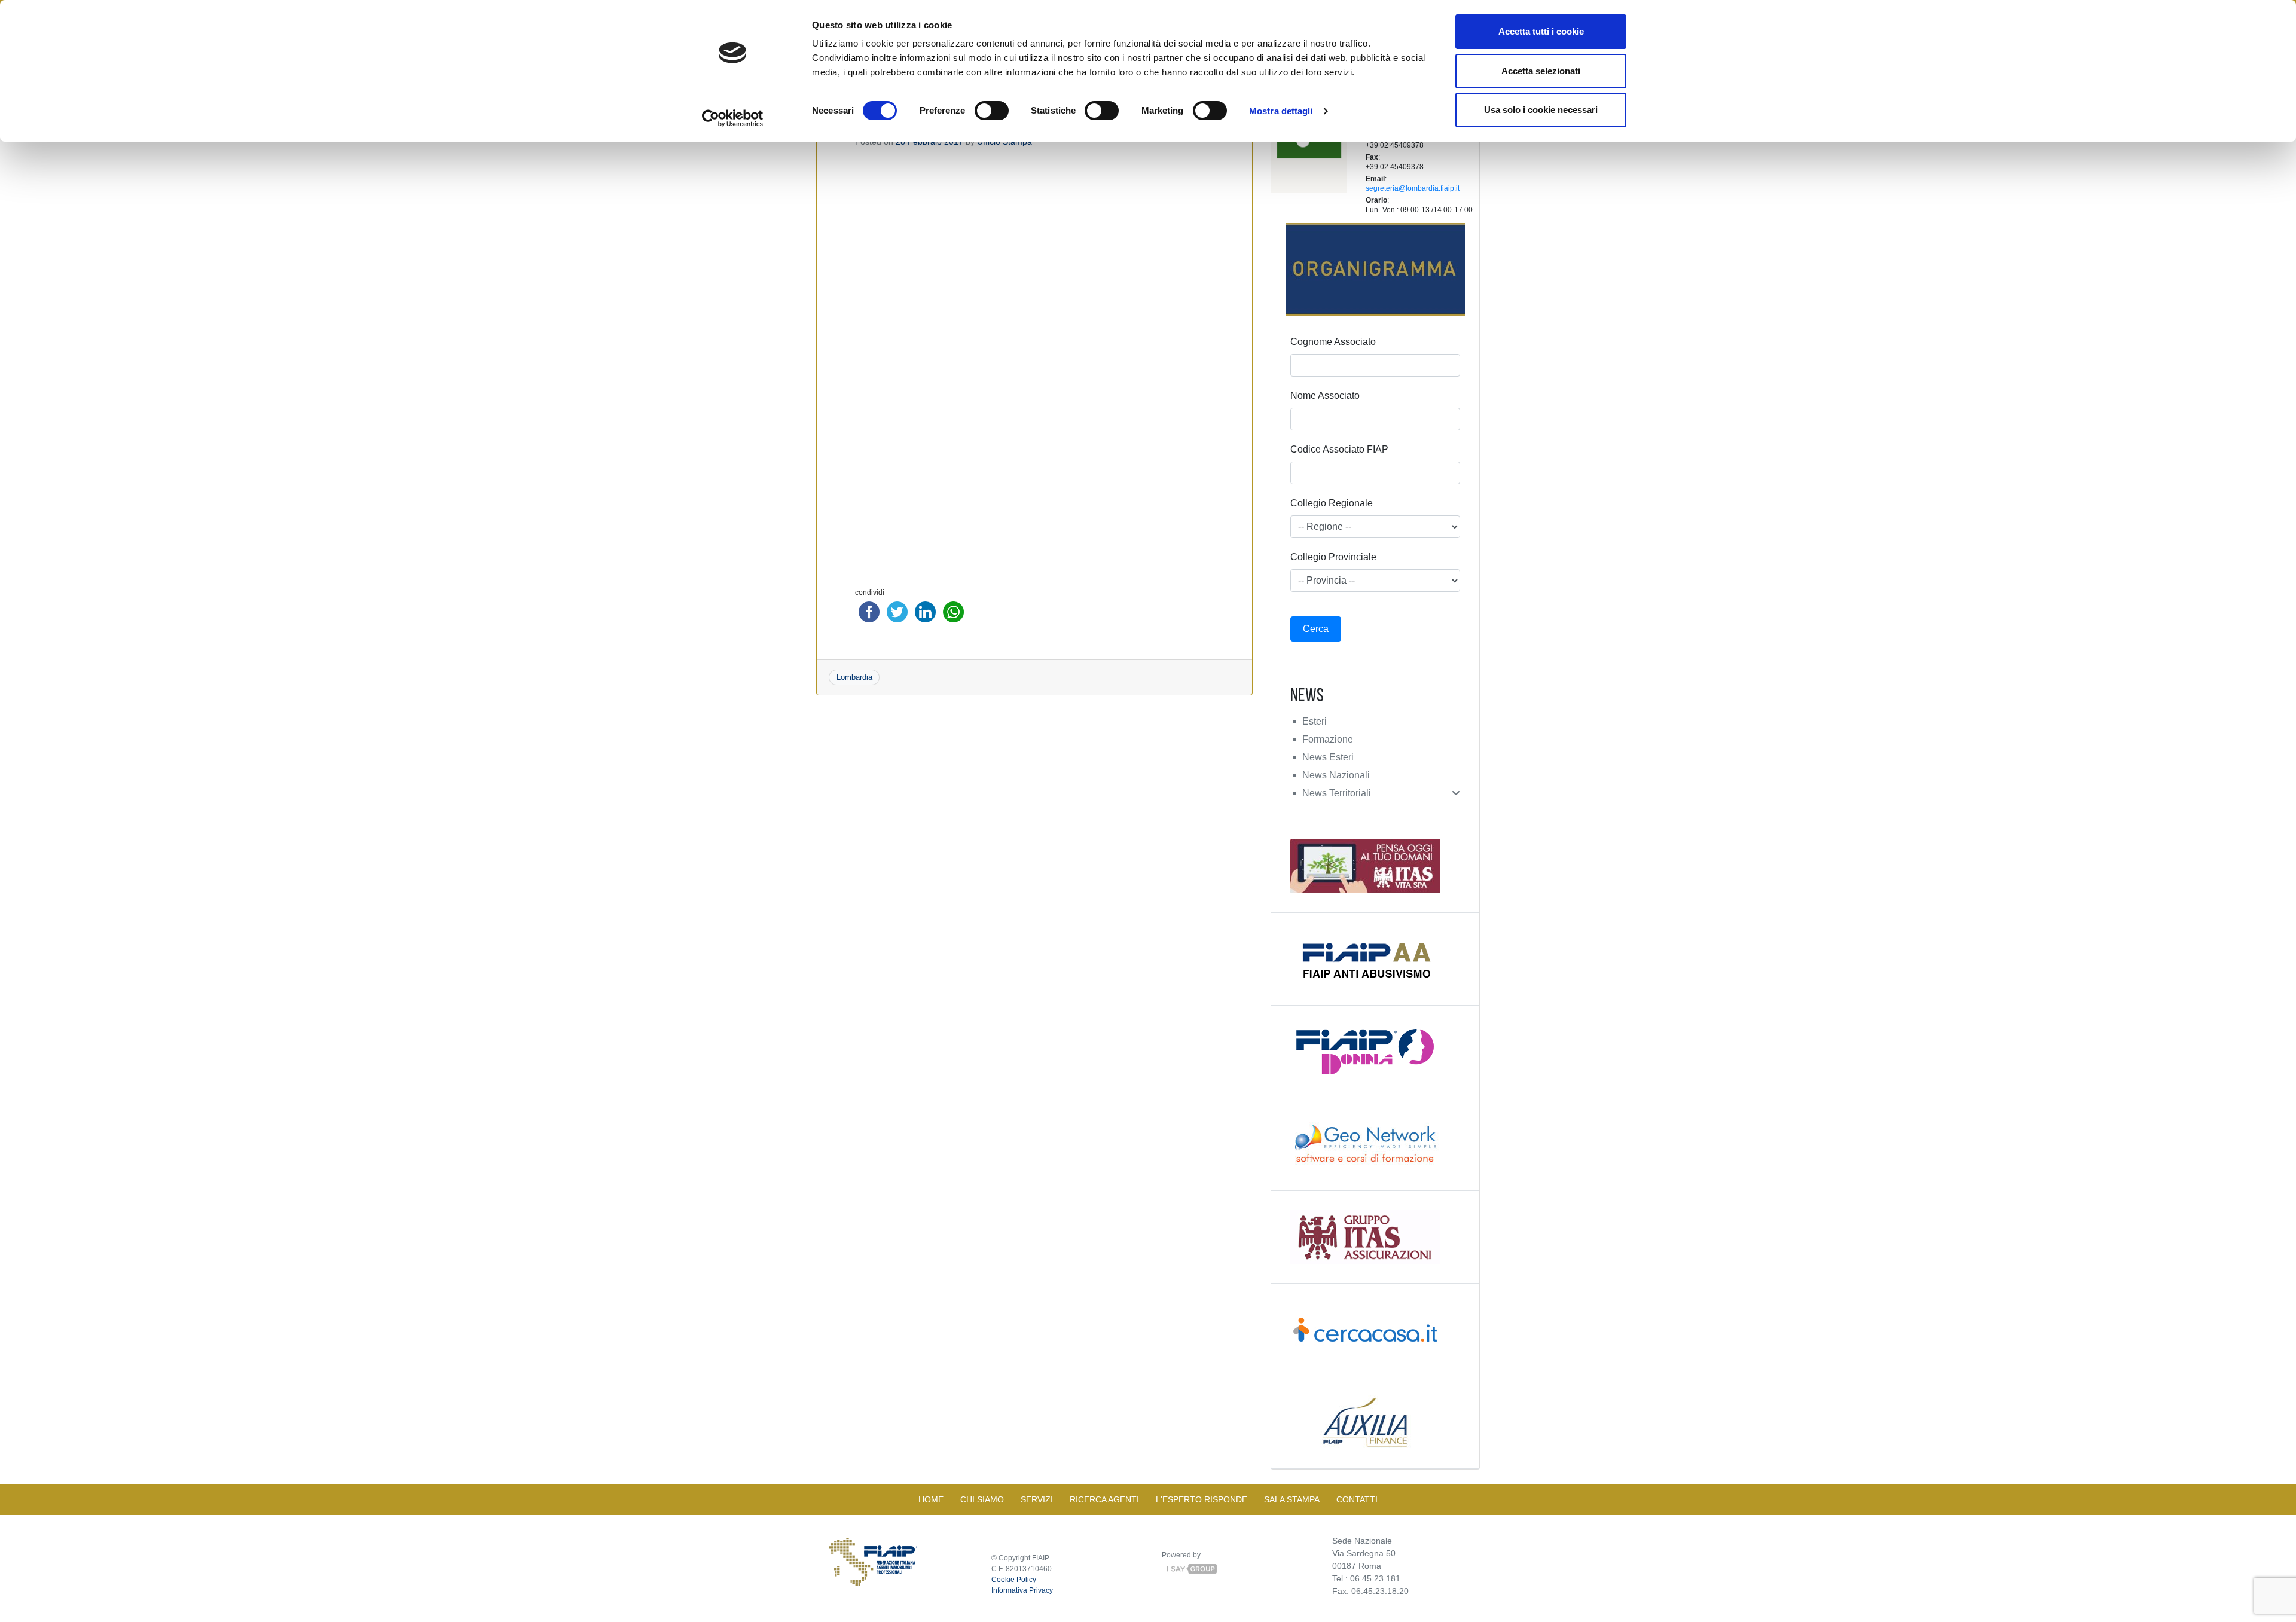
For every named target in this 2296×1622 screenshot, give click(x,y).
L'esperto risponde (1202, 1499)
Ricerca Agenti (1104, 1499)
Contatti (1357, 1499)
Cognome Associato (1333, 342)
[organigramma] (1375, 269)
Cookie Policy (1014, 1580)
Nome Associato (1325, 395)
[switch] (992, 111)
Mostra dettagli (1281, 111)
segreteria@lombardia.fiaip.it (1413, 188)
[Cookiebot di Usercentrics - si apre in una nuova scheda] (733, 118)
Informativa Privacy (1022, 1590)
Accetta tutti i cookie (1541, 31)
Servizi (1037, 1499)
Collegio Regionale (1332, 503)
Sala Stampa (1292, 1499)
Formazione (1328, 739)
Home (931, 1499)
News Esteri (1328, 757)
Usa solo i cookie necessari (1541, 110)
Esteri (1315, 721)
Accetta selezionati (1541, 71)
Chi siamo (982, 1499)
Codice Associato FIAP (1339, 449)
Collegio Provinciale (1333, 557)
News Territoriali (1337, 793)
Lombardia (854, 677)
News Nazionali (1336, 775)
